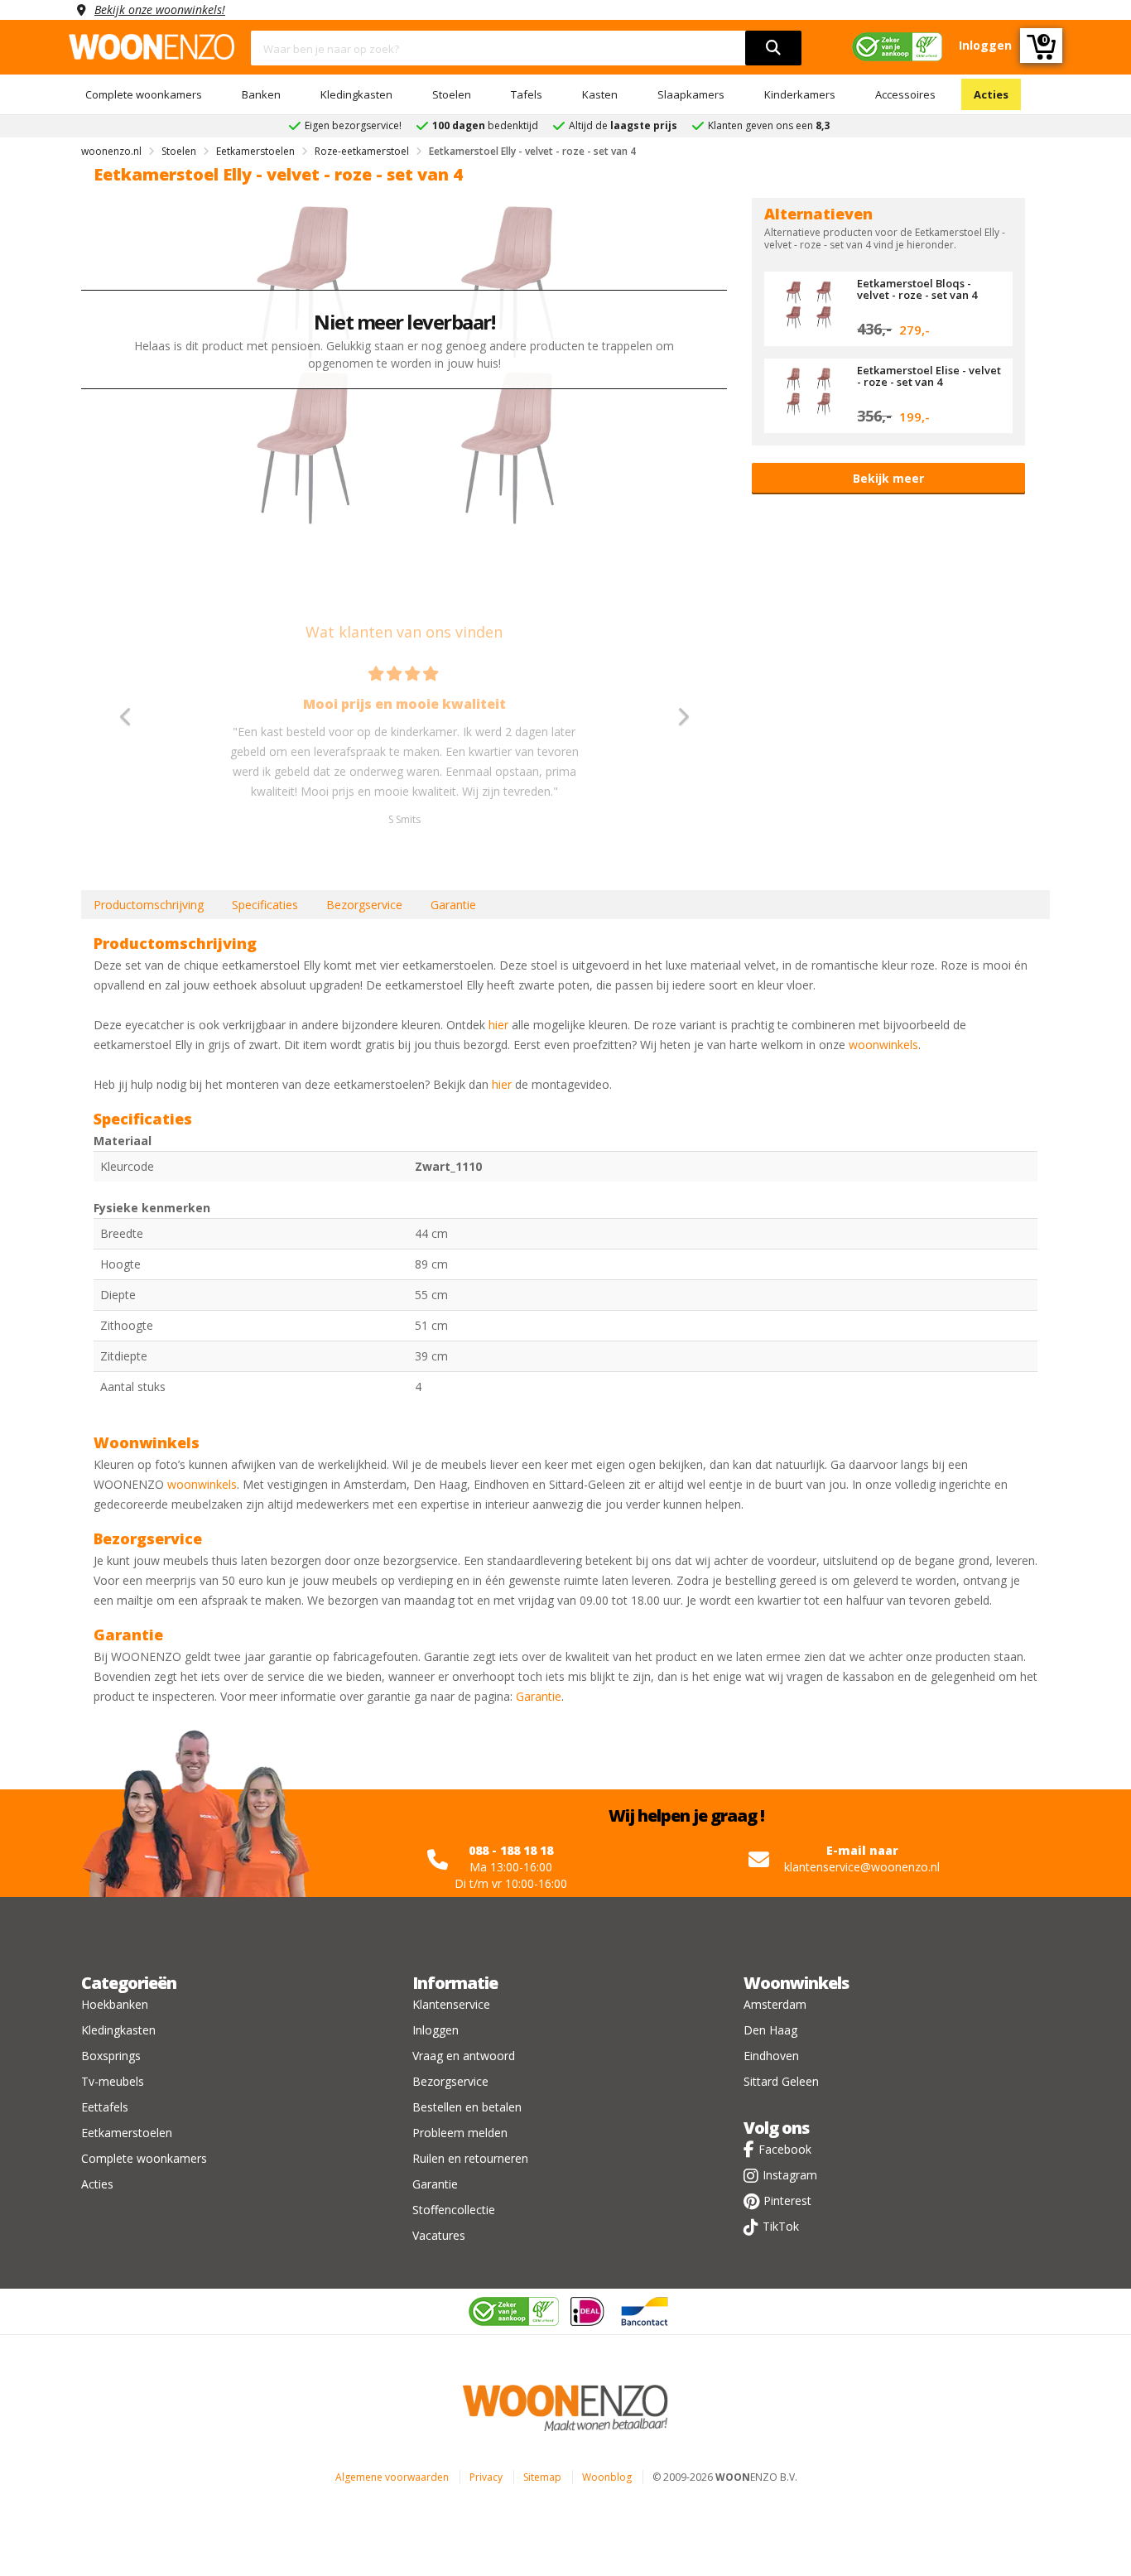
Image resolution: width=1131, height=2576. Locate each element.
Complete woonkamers (144, 94)
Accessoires (905, 94)
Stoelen (452, 94)
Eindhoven (771, 2056)
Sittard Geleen (781, 2081)
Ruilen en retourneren (470, 2158)
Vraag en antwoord (464, 2056)
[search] (773, 48)
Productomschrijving (149, 905)
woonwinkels (883, 1045)
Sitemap (542, 2477)
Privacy (486, 2477)
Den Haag (770, 2030)
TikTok (781, 2226)
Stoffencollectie (454, 2210)
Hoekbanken (115, 2004)
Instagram (790, 2175)
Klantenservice (451, 2004)
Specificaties (265, 905)
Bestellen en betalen (467, 2107)
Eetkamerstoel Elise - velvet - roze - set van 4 (929, 376)
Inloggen (436, 2030)
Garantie (453, 905)
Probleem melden (460, 2133)
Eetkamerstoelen (127, 2133)
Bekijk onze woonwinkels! (160, 10)
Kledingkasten (356, 94)
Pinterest (787, 2200)
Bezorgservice (364, 905)
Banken (261, 94)
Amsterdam (775, 2004)
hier (498, 1025)
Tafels (527, 94)
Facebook (785, 2149)
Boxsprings (111, 2056)
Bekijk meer (888, 478)
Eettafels (105, 2107)
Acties (991, 94)
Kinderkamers (800, 94)
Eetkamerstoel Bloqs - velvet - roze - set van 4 (917, 289)
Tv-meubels (113, 2081)
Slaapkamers (691, 94)
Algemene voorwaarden (392, 2477)
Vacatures (439, 2235)
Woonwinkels (796, 1983)
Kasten (600, 94)
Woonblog (607, 2477)
